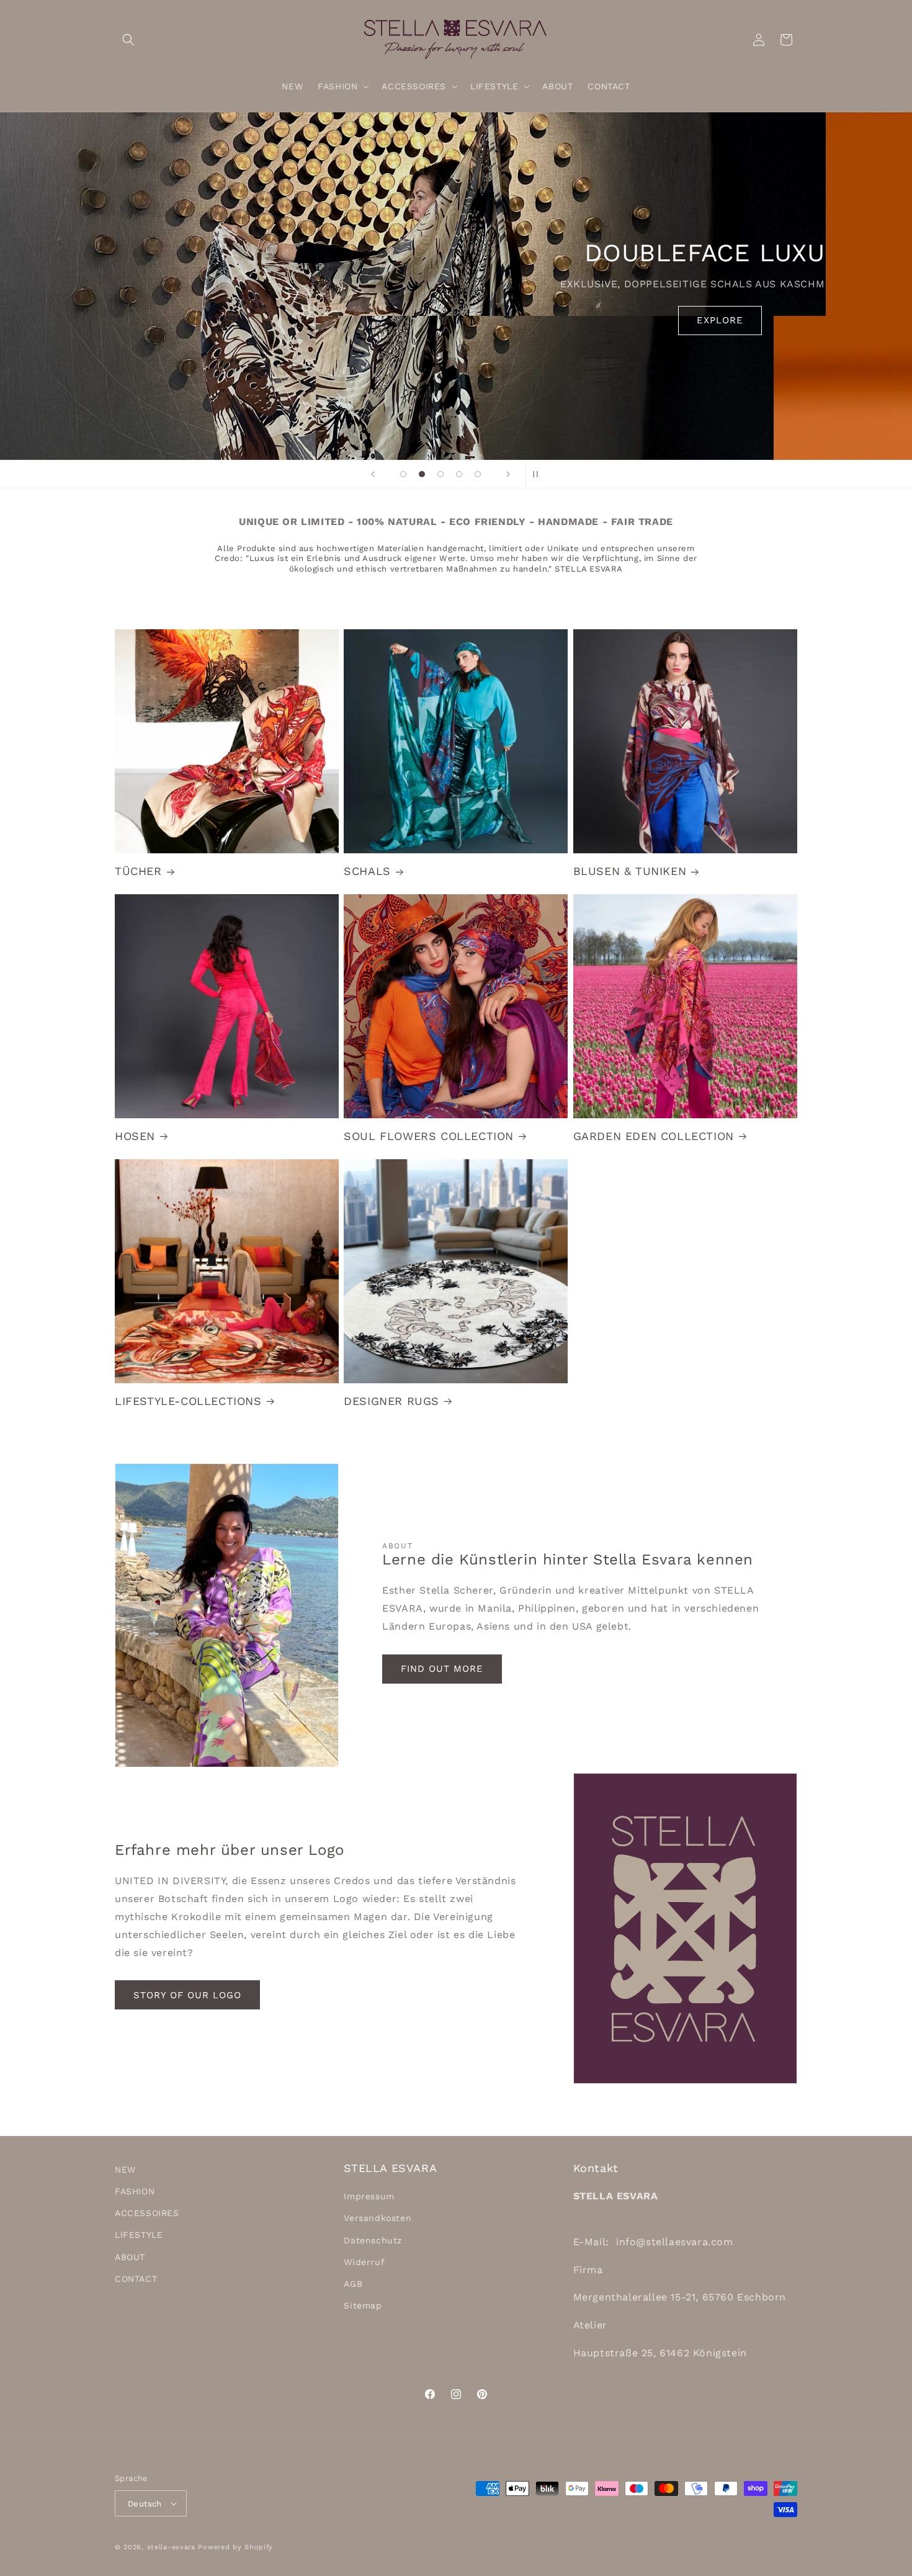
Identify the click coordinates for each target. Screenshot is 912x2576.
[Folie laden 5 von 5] (478, 474)
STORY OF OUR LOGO (187, 1995)
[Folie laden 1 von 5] (403, 474)
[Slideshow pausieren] (539, 474)
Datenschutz (373, 2240)
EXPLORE (456, 320)
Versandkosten (378, 2218)
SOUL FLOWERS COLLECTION (429, 1136)
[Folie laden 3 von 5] (440, 474)
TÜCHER (138, 871)
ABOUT (130, 2257)
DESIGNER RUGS (391, 1401)
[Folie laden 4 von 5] (459, 474)
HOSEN (135, 1136)
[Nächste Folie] (508, 474)
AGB (353, 2284)
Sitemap (363, 2305)
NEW (125, 2170)
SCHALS (367, 871)
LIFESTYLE (139, 2235)
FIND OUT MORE (442, 1669)
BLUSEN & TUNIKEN (630, 871)
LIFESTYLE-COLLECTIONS (188, 1401)
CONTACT (136, 2279)
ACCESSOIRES (147, 2213)
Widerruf (364, 2262)
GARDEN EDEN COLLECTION (654, 1136)
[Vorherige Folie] (373, 474)
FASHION (135, 2191)
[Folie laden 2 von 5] (422, 474)
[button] (128, 40)
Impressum (369, 2196)
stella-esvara (171, 2547)
